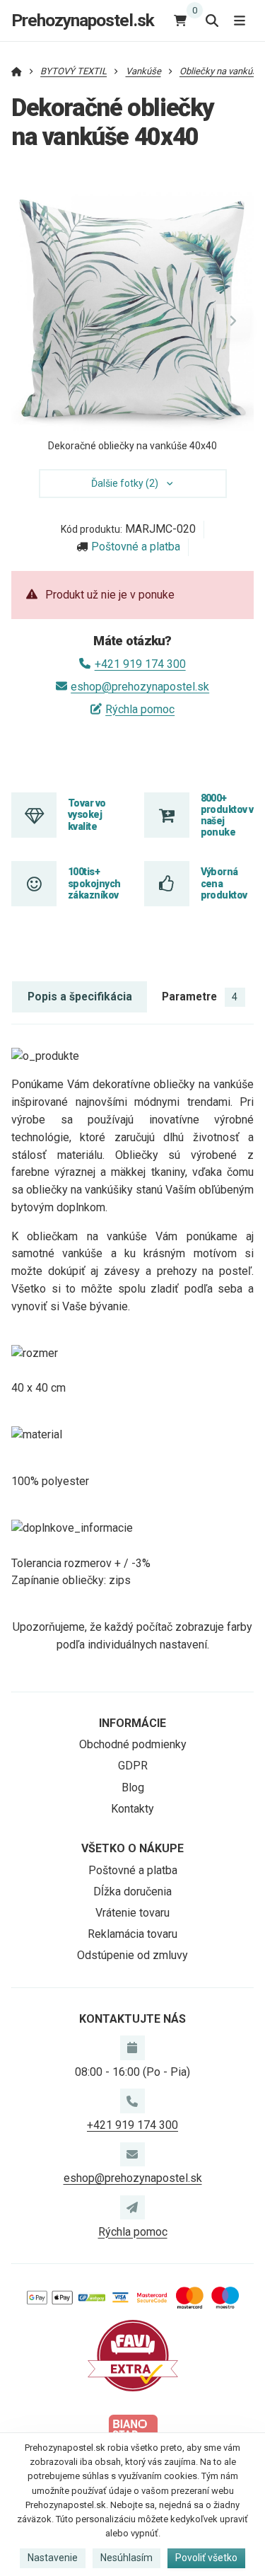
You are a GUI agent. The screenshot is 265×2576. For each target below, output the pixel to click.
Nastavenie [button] (53, 2558)
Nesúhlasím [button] (126, 2558)
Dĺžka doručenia (132, 1891)
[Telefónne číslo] (132, 2101)
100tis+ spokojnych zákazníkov (94, 883)
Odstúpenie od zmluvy (132, 1955)
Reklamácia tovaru (132, 1934)
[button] (233, 321)
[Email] (132, 2154)
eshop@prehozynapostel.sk (140, 687)
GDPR (133, 1766)
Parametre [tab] (200, 997)
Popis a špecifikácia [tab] (80, 997)
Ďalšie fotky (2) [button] (125, 483)
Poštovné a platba (136, 547)
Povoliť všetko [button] (206, 2558)
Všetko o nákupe (132, 1848)
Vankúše (143, 71)
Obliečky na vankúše (221, 71)
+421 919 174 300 (140, 664)
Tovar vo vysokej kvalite (87, 815)
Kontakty (132, 1809)
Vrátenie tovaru (132, 1913)
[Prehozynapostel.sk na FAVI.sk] (133, 2355)
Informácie (132, 1723)
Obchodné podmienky (133, 1744)
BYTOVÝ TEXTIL (73, 71)
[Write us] (132, 2207)
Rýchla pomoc (140, 709)
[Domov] (17, 71)
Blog (133, 1787)
